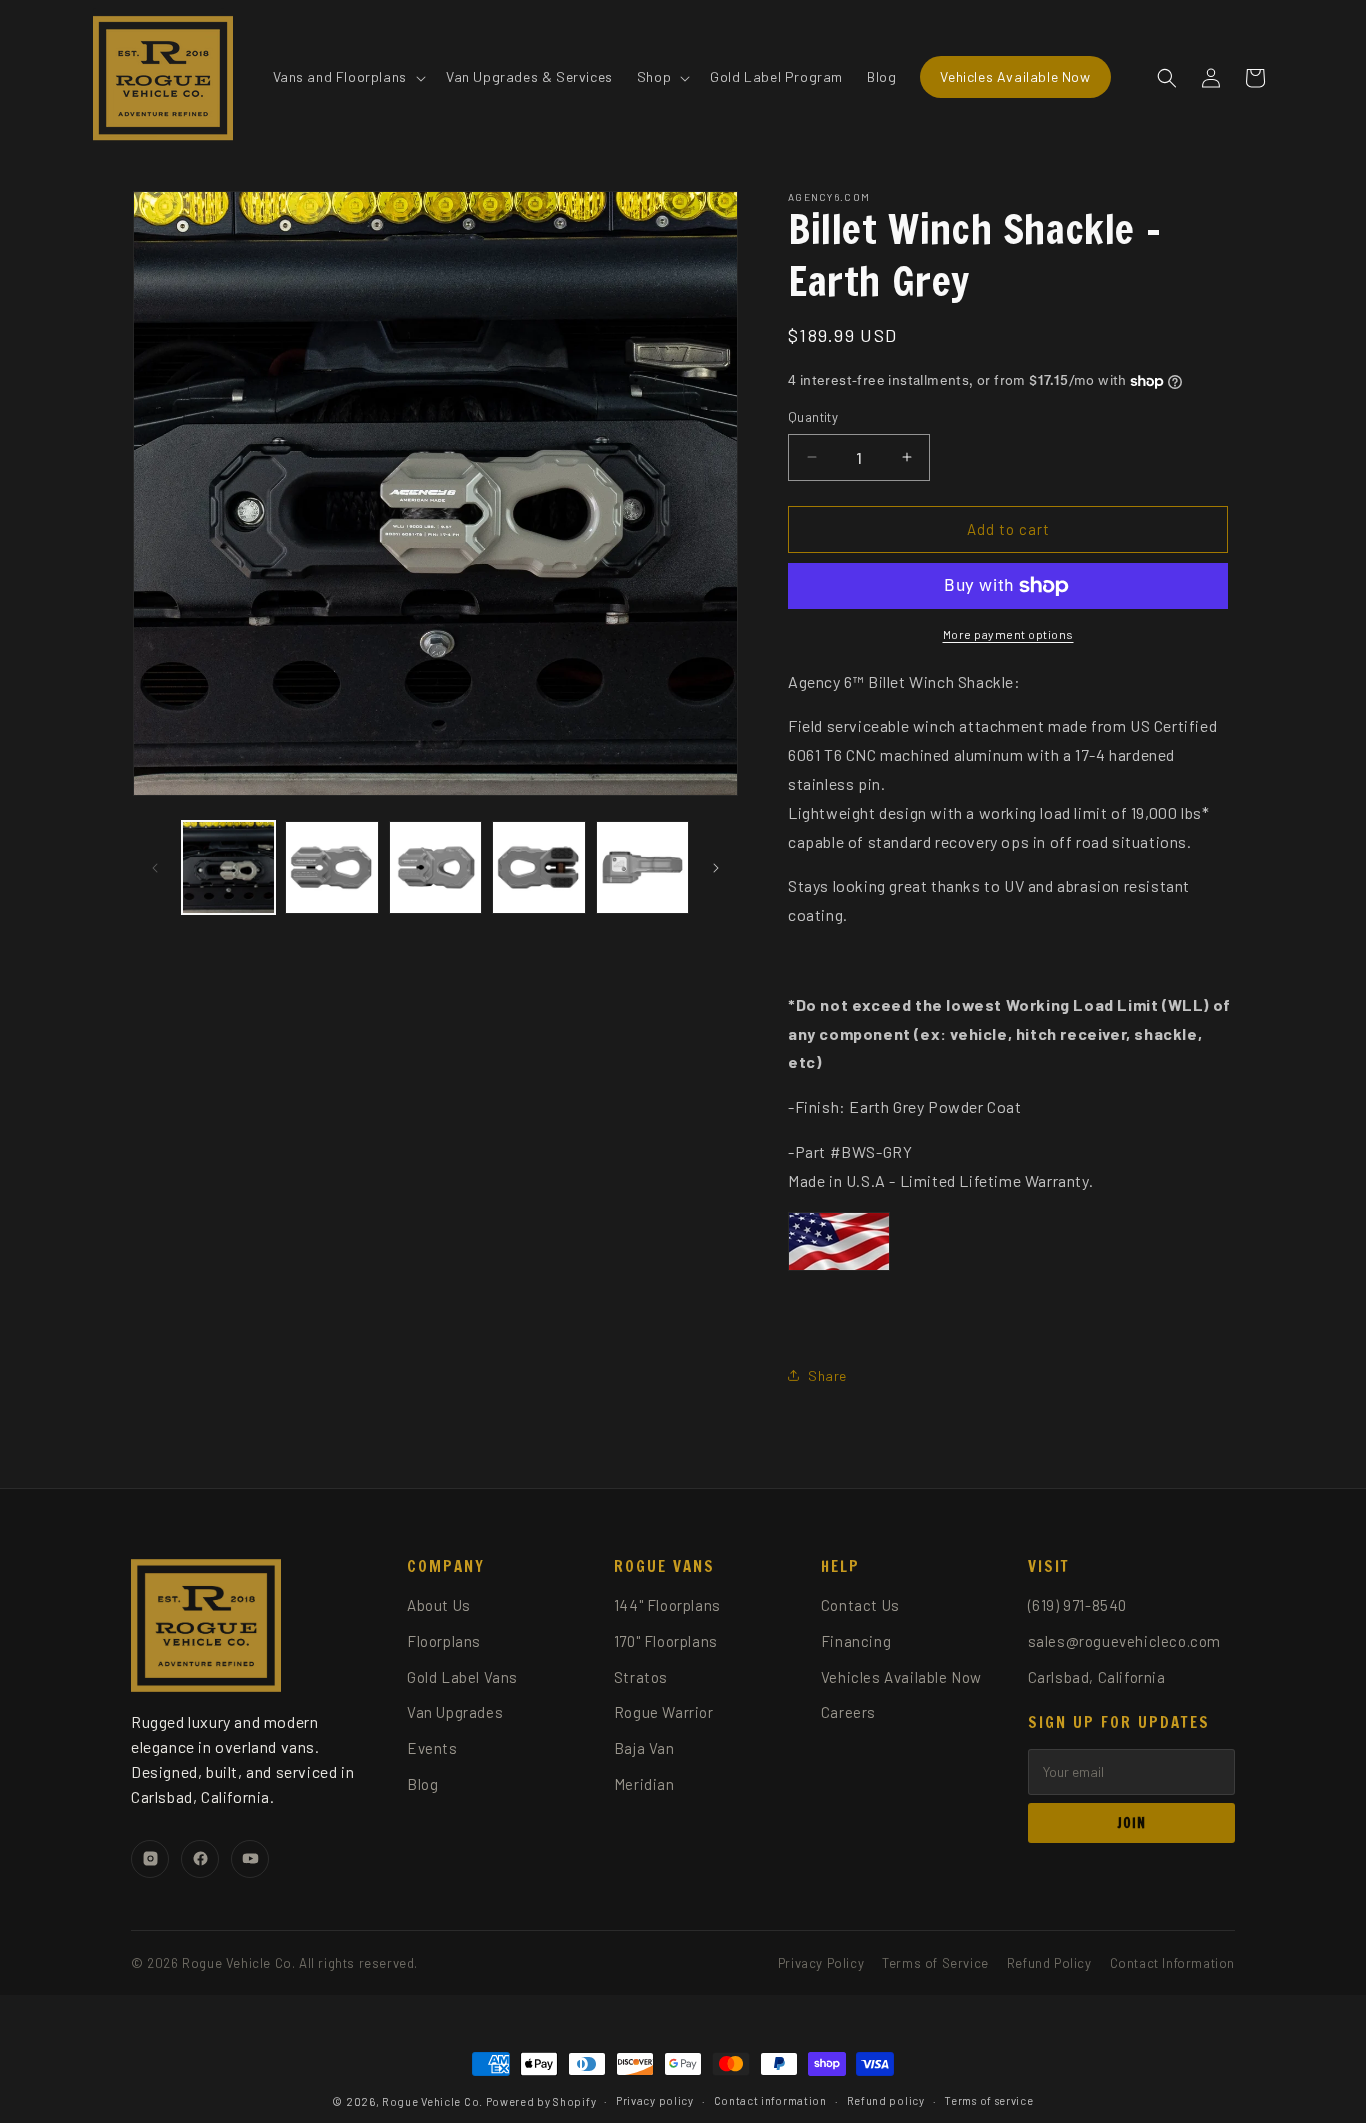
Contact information (770, 2100)
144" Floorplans (667, 1605)
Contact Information (1172, 1963)
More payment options (1008, 634)
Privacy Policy (821, 1963)
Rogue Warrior (664, 1712)
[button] (347, 77)
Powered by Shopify (541, 2101)
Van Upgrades (455, 1712)
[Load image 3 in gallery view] (435, 867)
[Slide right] (716, 868)
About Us (439, 1605)
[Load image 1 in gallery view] (228, 867)
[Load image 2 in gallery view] (331, 867)
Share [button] (827, 1375)
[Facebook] (200, 1859)
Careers (848, 1712)
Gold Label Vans (462, 1677)
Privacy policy (655, 2100)
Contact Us (860, 1605)
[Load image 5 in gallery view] (642, 867)
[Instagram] (150, 1859)
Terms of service (988, 2100)
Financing (856, 1641)
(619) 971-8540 (1077, 1605)
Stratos (641, 1677)
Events (432, 1748)
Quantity (813, 417)
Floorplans (444, 1641)
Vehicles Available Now (901, 1677)
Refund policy (886, 2100)
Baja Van (644, 1748)
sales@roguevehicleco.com (1124, 1641)
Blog (422, 1784)
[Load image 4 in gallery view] (538, 867)
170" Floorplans (666, 1641)
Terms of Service (935, 1963)
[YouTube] (250, 1859)
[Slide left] (155, 868)
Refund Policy (1049, 1963)
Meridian (644, 1784)
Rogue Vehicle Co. (432, 2101)
